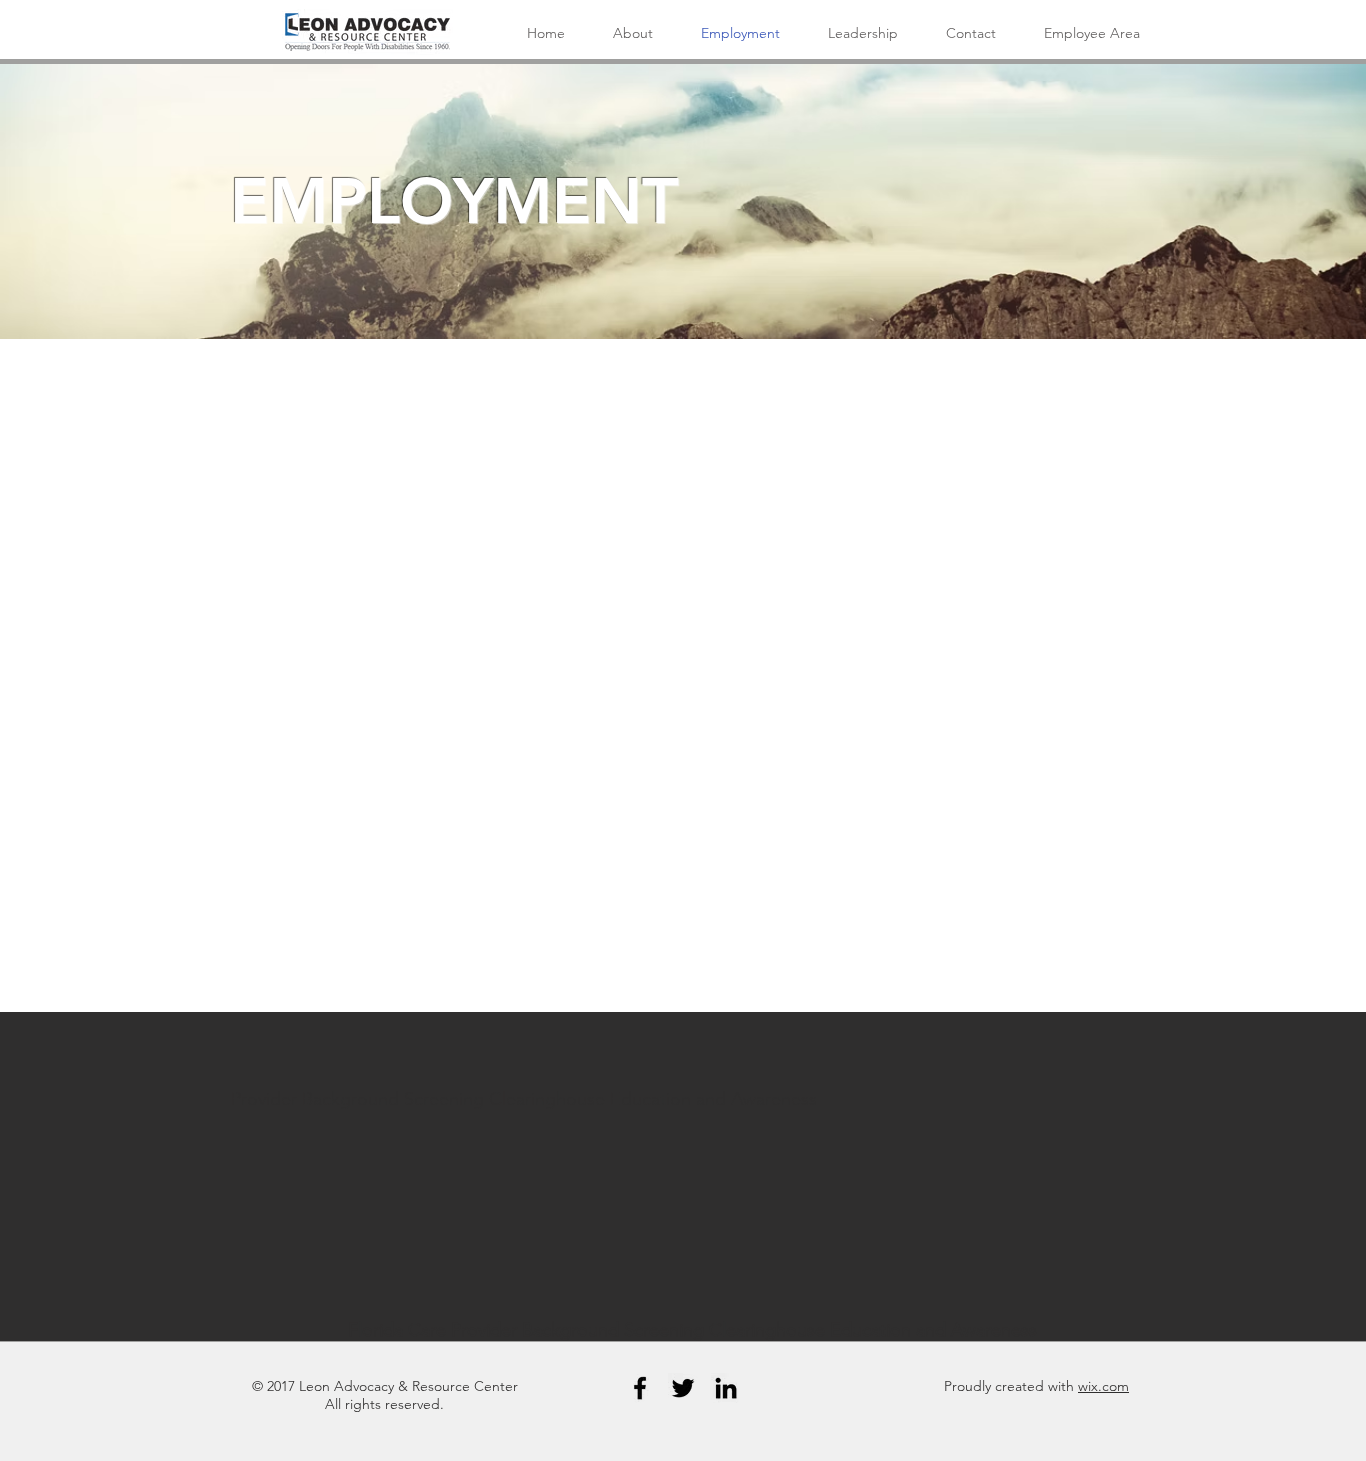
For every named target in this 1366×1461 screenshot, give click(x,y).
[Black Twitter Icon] (683, 1388)
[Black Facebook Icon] (640, 1388)
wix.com (1103, 1386)
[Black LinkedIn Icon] (726, 1388)
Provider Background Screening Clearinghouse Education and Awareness (524, 1099)
